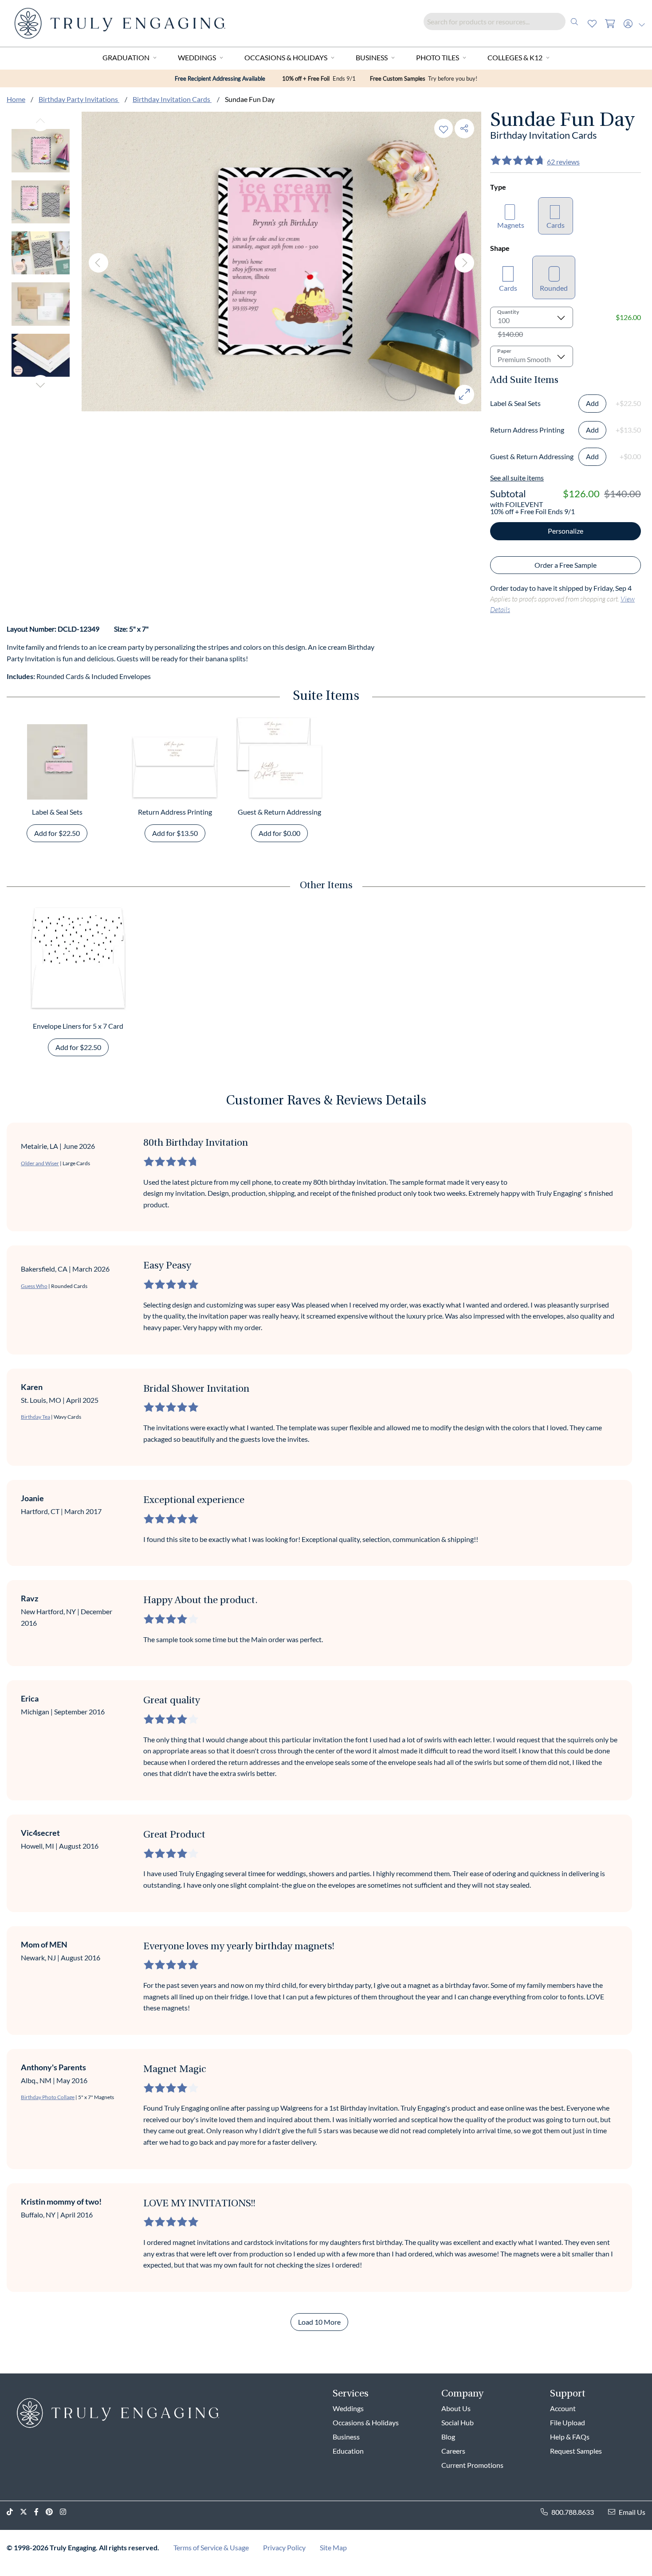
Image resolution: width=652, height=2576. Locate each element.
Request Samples (576, 2451)
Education (348, 2451)
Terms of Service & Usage (211, 2547)
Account (563, 2408)
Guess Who (34, 1286)
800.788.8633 (573, 2512)
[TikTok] (13, 2512)
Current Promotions (472, 2465)
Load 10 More (319, 2322)
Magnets (511, 225)
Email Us (632, 2512)
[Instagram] (67, 2512)
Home (16, 99)
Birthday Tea (35, 1417)
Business (372, 57)
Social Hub (458, 2422)
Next (40, 385)
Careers (453, 2451)
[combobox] (503, 21)
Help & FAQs (570, 2437)
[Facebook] (40, 2512)
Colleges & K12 (515, 57)
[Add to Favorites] (444, 128)
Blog (448, 2437)
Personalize (566, 531)
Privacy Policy (284, 2547)
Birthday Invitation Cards (172, 99)
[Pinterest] (53, 2512)
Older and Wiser (40, 1163)
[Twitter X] (27, 2512)
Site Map (333, 2547)
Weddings (197, 57)
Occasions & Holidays (286, 57)
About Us (456, 2408)
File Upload (568, 2422)
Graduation (126, 57)
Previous (40, 121)
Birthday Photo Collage (48, 2097)
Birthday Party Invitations (79, 99)
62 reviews (563, 162)
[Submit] (574, 21)
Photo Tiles (438, 57)
